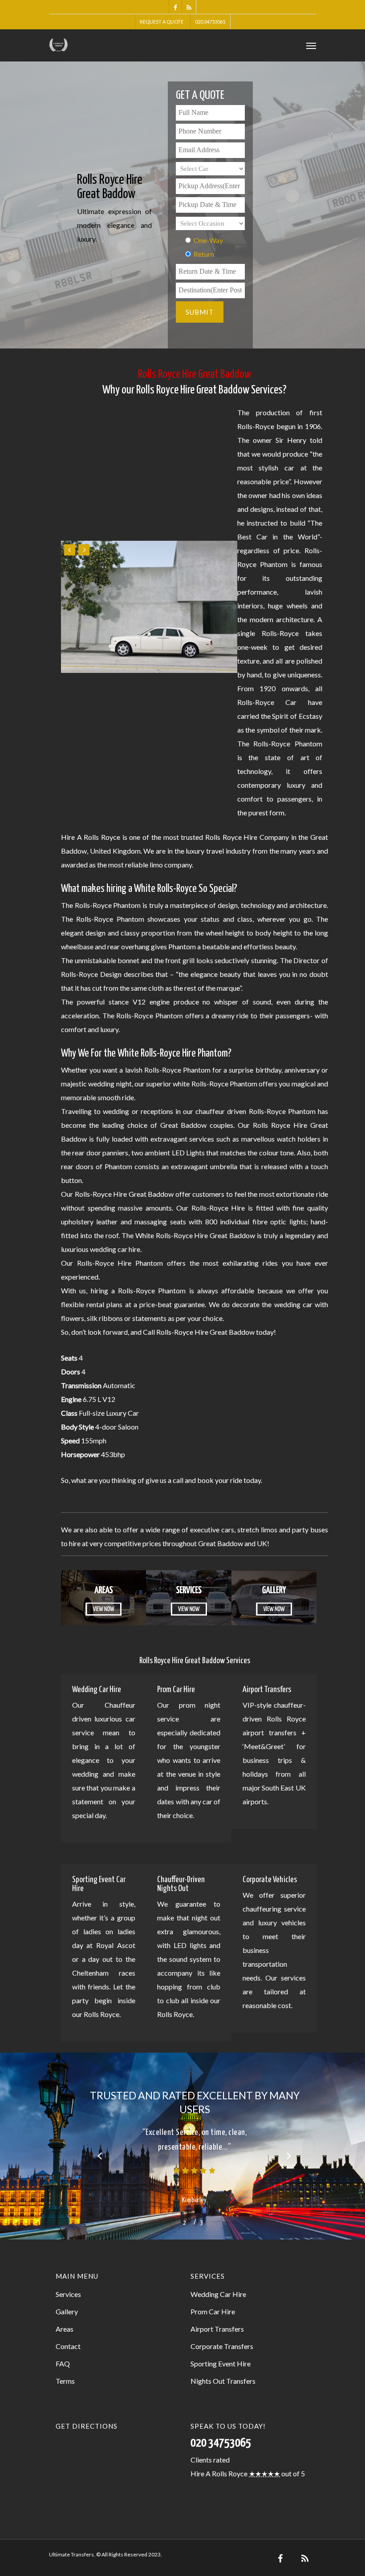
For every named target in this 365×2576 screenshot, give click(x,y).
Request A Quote (162, 22)
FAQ (63, 2363)
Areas (65, 2329)
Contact (68, 2346)
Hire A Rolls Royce (219, 2473)
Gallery (67, 2311)
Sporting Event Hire (221, 2363)
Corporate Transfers (222, 2346)
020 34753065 (210, 22)
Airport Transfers (217, 2329)
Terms (65, 2381)
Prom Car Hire (213, 2311)
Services (68, 2294)
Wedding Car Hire (218, 2294)
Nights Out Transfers (223, 2381)
